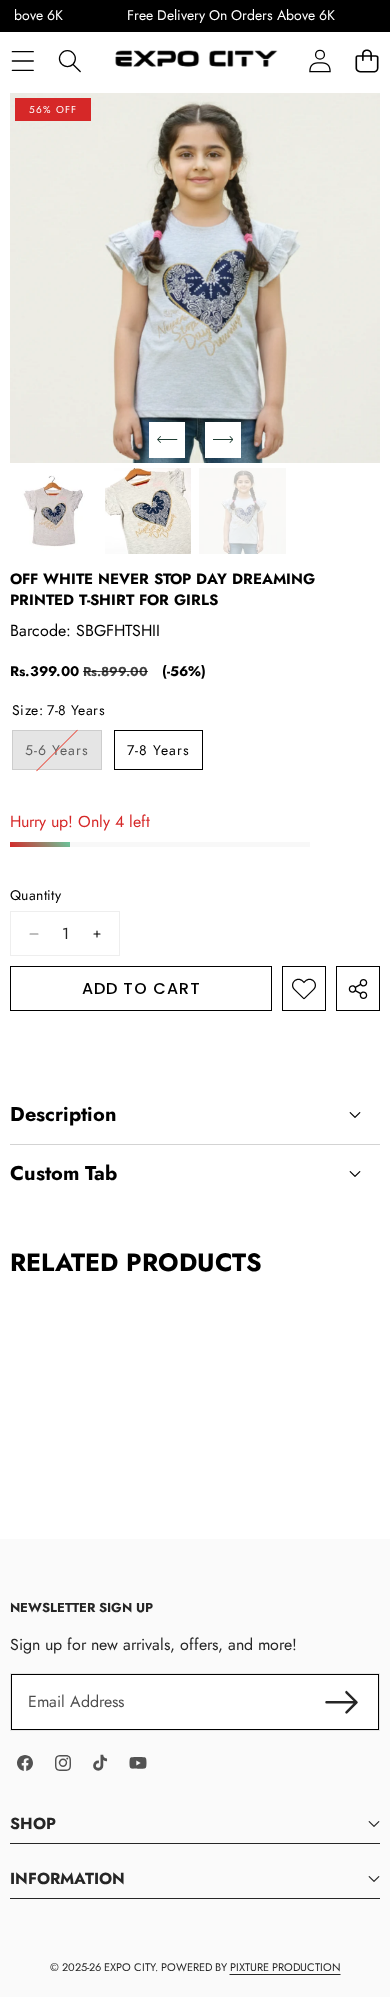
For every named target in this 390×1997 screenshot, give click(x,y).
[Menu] (22, 60)
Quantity (35, 895)
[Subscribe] (342, 1702)
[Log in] (319, 60)
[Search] (69, 60)
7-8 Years (158, 750)
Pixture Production (285, 1967)
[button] (366, 60)
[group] (53, 511)
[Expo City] (194, 61)
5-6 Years (63, 754)
